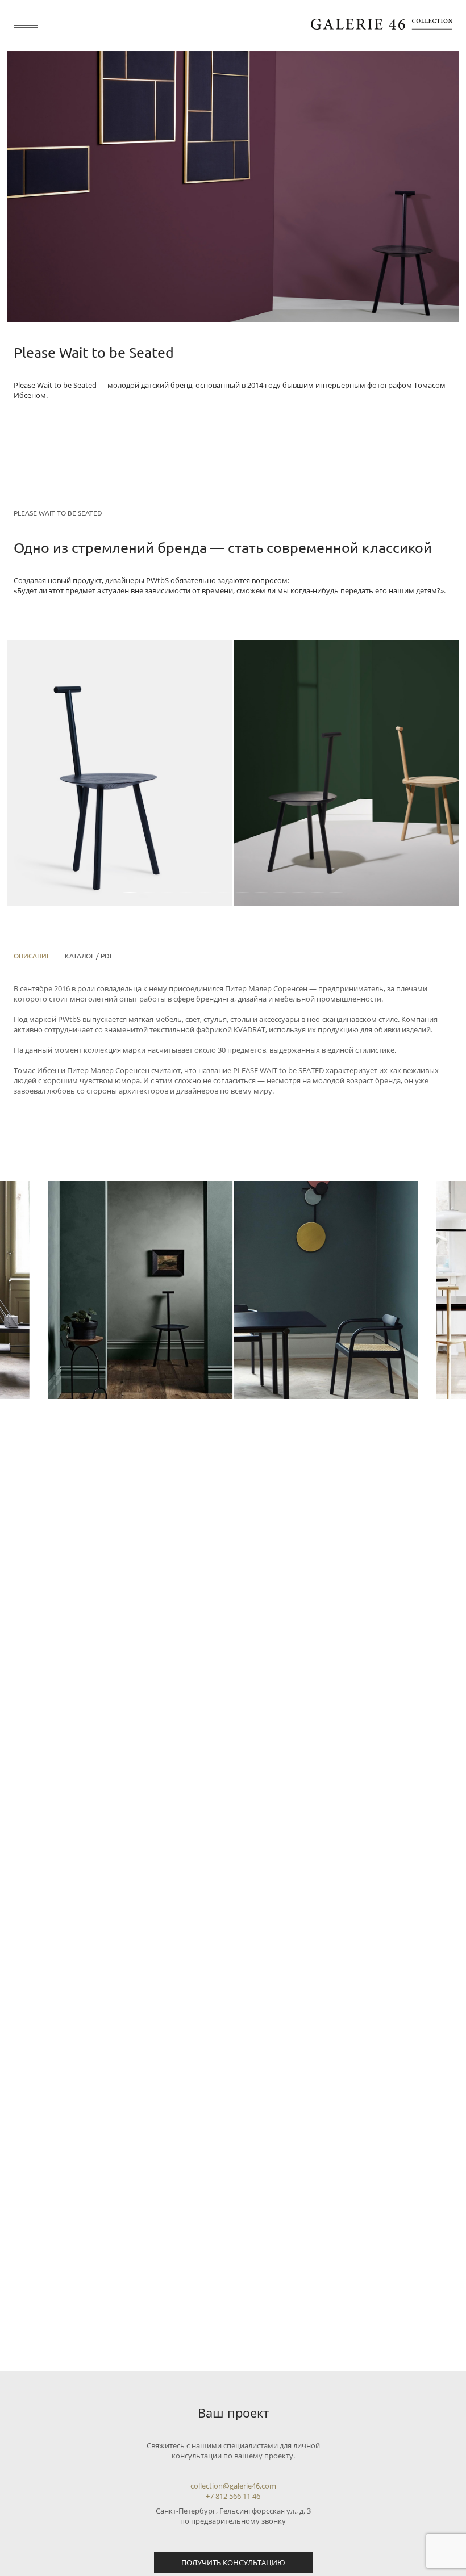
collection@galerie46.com (233, 2486)
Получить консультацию (233, 2562)
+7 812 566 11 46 (233, 2496)
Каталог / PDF (89, 956)
